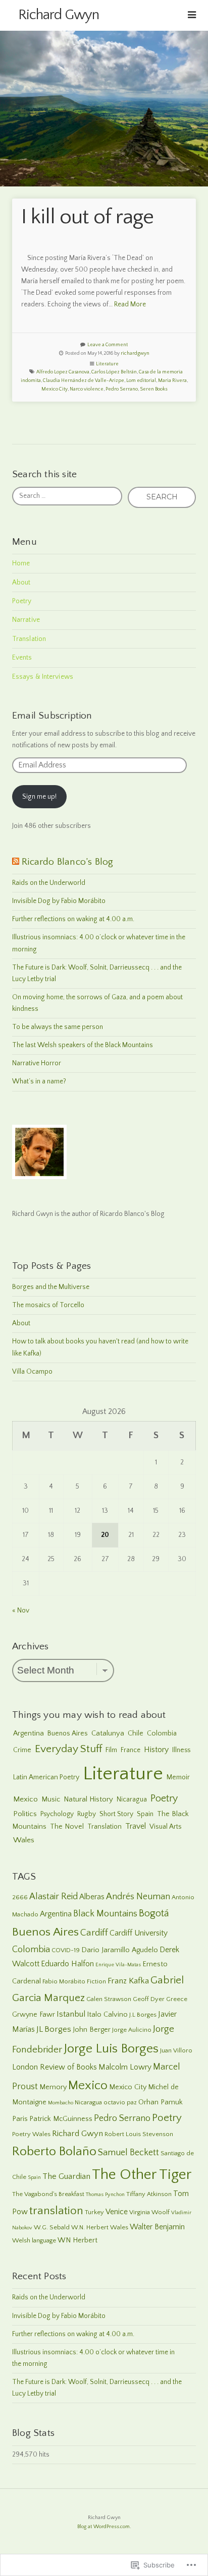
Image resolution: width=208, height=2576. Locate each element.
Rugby (87, 1814)
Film (111, 1750)
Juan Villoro (176, 2050)
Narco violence (87, 389)
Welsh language (34, 2240)
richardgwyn (135, 353)
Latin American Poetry (46, 1777)
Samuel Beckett (128, 2153)
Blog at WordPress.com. (104, 2527)
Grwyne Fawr (34, 2015)
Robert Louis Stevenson (139, 2134)
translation (56, 2211)
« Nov (21, 1611)
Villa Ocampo (32, 1372)
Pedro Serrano (122, 389)
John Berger (92, 2030)
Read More (130, 304)
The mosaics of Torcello (48, 1305)
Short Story (116, 1814)
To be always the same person (58, 1027)
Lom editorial (141, 381)
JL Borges (54, 2029)
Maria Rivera (172, 381)
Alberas (92, 1897)
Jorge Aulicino (132, 2030)
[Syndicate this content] (16, 862)
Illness (181, 1750)
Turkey (94, 2212)
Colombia (162, 1733)
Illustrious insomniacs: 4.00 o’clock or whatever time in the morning (99, 943)
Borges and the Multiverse (51, 1287)
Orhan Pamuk (161, 2102)
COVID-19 (66, 1950)
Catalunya (108, 1733)
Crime (22, 1750)
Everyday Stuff (68, 1749)
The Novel (67, 1827)
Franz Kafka (128, 1981)
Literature (107, 364)
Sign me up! (39, 797)
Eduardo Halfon (67, 1964)
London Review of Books (55, 2067)
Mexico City (55, 389)
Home (21, 563)
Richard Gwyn (59, 15)
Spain (145, 1814)
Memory (53, 2087)
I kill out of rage (87, 217)
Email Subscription (52, 716)
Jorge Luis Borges (111, 2049)
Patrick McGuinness (61, 2119)
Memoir (178, 1777)
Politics (25, 1814)
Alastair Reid (54, 1897)
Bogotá (154, 1913)
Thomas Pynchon (105, 2195)
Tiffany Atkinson (149, 2194)
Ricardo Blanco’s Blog (67, 862)
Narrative (26, 620)
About (21, 583)
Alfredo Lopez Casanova (63, 372)
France (131, 1750)
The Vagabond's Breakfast (48, 2194)
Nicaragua (132, 1799)
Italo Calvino (107, 2015)
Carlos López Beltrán (114, 372)
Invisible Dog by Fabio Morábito (59, 901)
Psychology (57, 1814)
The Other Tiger (142, 2175)
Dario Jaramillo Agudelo (120, 1950)
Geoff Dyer (149, 1999)
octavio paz (120, 2102)
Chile (136, 1733)
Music (51, 1799)
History (156, 1750)
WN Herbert (77, 2240)
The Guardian (66, 2176)
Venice (117, 2212)
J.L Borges (143, 2015)
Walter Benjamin (157, 2227)
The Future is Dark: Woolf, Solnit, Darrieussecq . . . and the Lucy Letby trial (97, 973)
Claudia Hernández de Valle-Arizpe (84, 381)
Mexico (25, 1799)
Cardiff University (139, 1933)
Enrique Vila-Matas (118, 1965)
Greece (177, 1999)
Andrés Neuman (138, 1897)
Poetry (22, 601)
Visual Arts (166, 1827)
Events (22, 658)
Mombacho (61, 2103)
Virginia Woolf (149, 2212)
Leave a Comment (108, 345)
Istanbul (71, 2014)
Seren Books (153, 389)
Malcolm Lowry (125, 2067)
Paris (20, 2119)
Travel (136, 1826)
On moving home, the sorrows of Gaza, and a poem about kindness (97, 1003)
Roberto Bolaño (54, 2152)
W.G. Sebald (52, 2227)
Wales (24, 1840)
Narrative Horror (37, 1063)
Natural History (88, 1799)
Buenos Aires (68, 1733)
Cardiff (94, 1933)
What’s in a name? (39, 1081)
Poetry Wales (31, 2134)
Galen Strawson (109, 1999)
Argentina (29, 1733)
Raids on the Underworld (49, 883)
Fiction (96, 1981)
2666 (20, 1897)
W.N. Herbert (90, 2227)
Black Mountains (105, 1914)
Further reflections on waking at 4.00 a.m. (73, 919)
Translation (29, 639)
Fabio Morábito (64, 1981)
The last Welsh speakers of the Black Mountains (83, 1045)
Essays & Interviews (43, 677)
